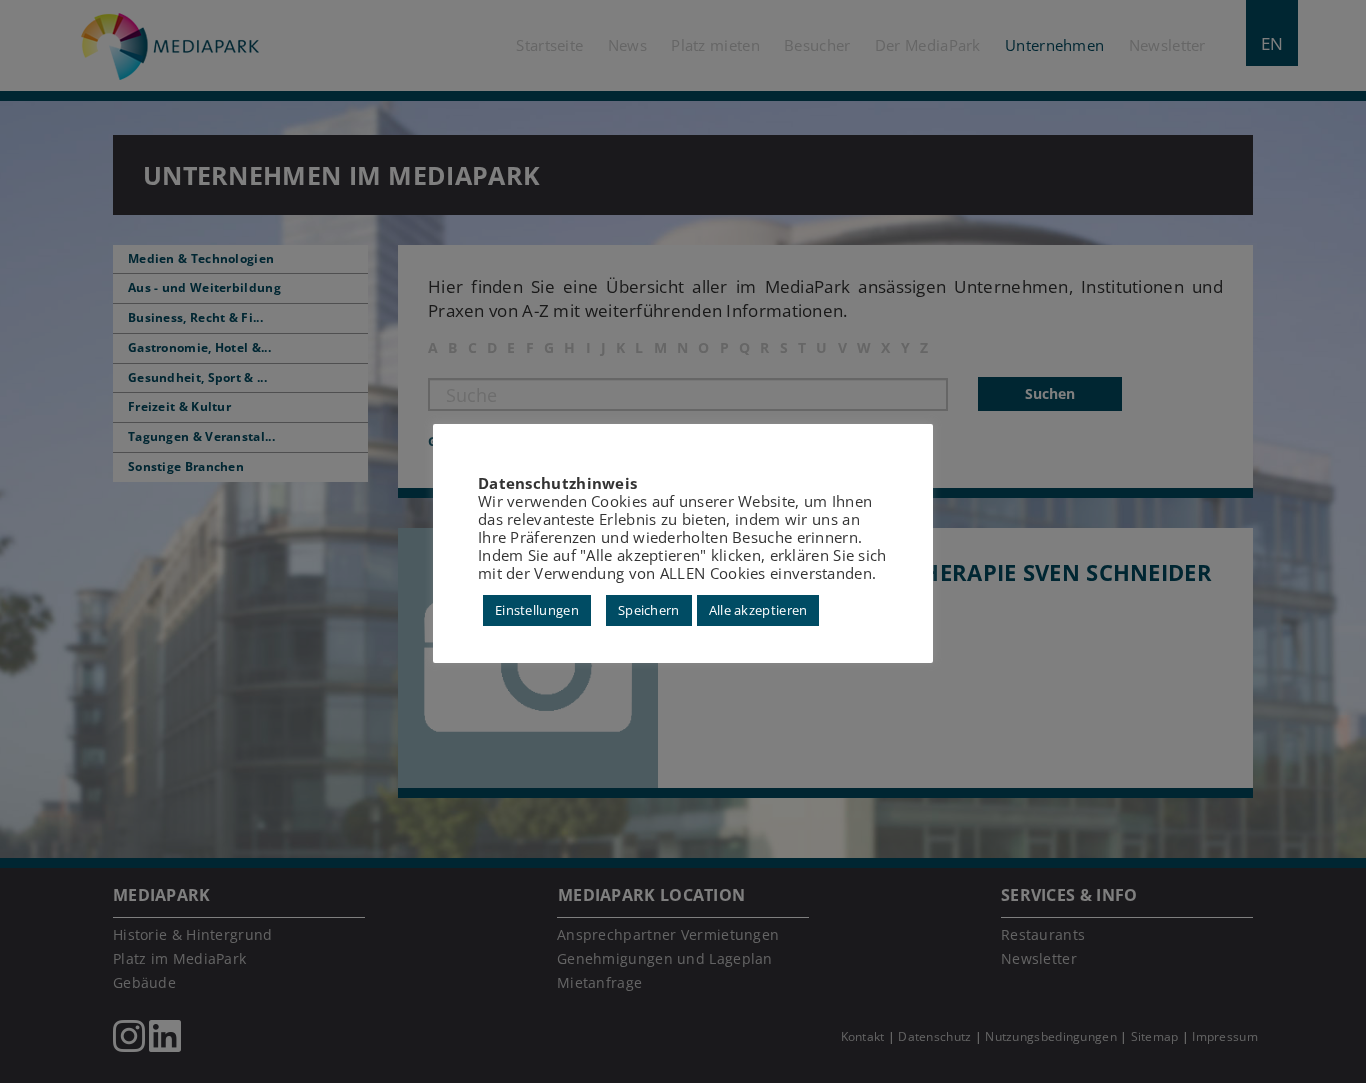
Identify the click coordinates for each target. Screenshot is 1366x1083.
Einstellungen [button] (537, 610)
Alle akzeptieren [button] (758, 610)
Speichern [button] (649, 610)
